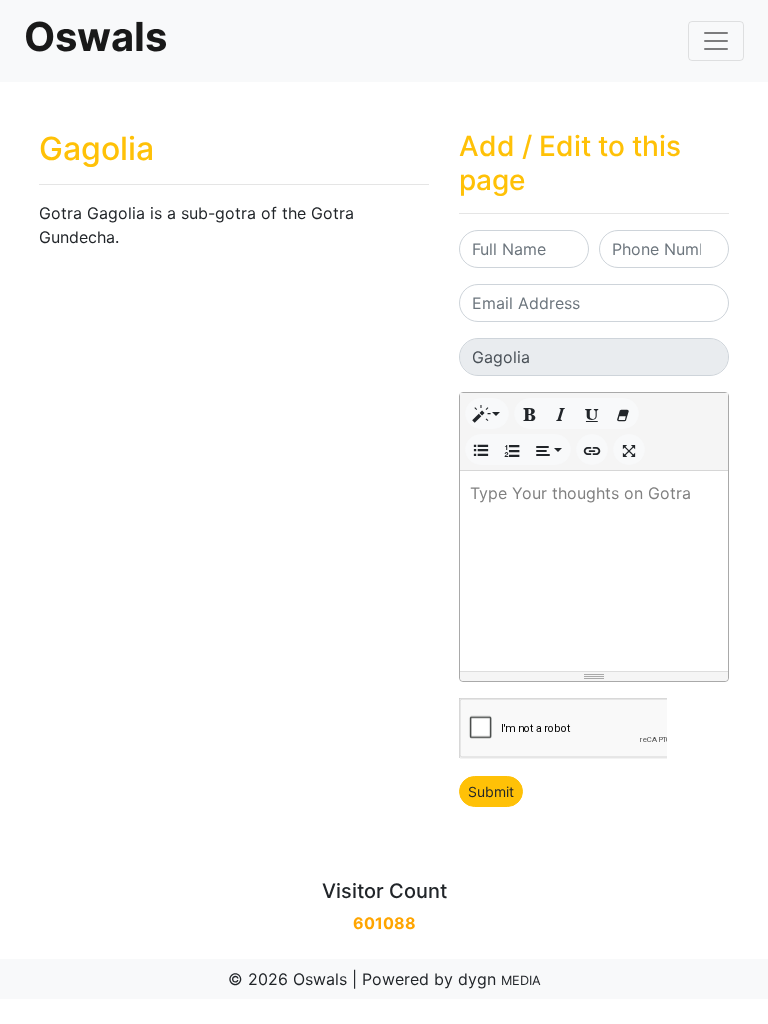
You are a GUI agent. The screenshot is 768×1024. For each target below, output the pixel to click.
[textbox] (594, 571)
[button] (487, 413)
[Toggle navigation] (716, 41)
